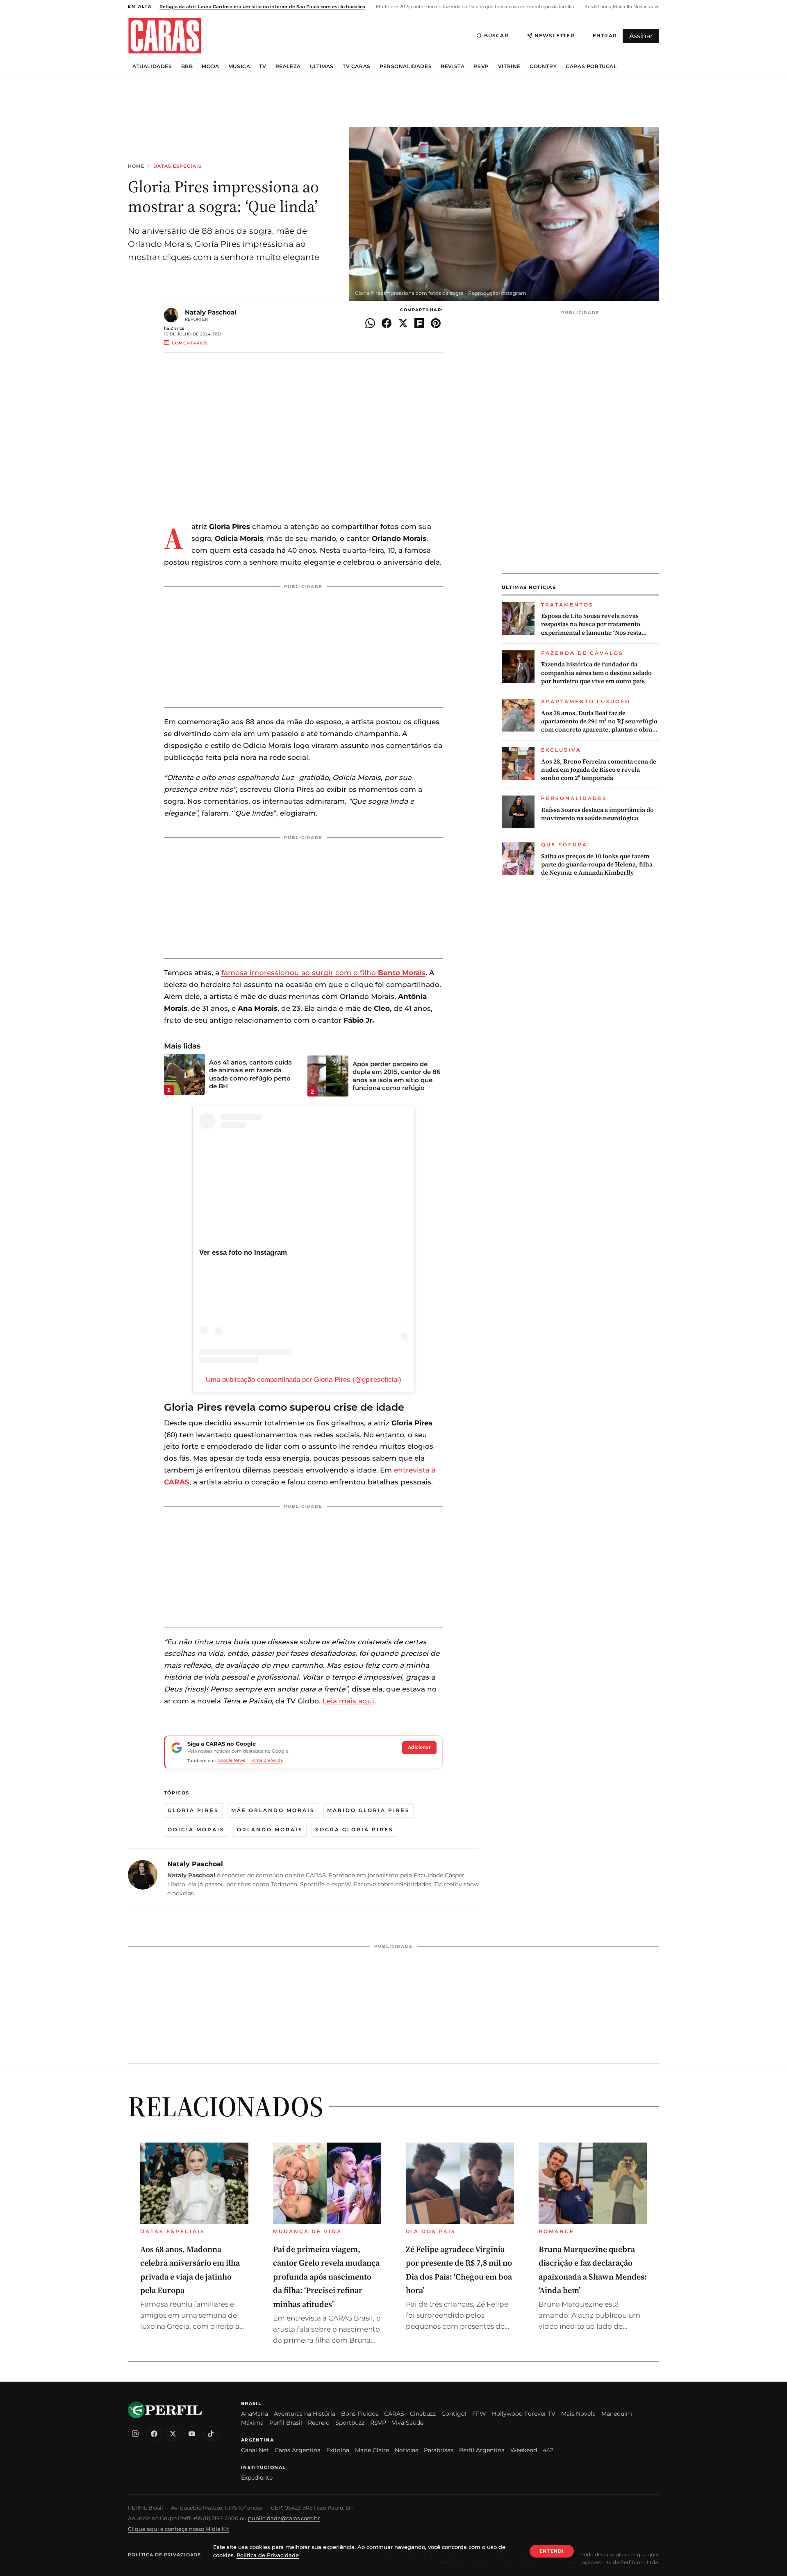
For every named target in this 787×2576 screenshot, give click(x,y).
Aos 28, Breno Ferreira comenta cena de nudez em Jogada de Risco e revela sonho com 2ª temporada (599, 770)
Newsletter (555, 35)
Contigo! (454, 2414)
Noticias (406, 2450)
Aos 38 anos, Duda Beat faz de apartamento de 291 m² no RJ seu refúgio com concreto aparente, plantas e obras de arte (599, 722)
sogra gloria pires (354, 1829)
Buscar (496, 35)
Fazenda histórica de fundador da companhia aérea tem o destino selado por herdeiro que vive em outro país (596, 673)
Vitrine (509, 66)
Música (239, 66)
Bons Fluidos (360, 2414)
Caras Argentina (298, 2450)
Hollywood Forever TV (524, 2414)
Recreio (319, 2423)
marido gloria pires (368, 1810)
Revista (453, 66)
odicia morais (196, 1829)
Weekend (524, 2450)
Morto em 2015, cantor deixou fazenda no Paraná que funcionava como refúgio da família (474, 7)
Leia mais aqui (348, 1701)
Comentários (190, 343)
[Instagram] (135, 2434)
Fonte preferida (267, 1760)
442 (548, 2450)
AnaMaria (255, 2414)
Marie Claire (372, 2450)
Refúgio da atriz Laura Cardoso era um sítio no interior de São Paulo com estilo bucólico (262, 7)
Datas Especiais (178, 166)
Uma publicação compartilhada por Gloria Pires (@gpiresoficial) (304, 1380)
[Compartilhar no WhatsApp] (370, 323)
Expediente (257, 2478)
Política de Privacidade (164, 2555)
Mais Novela (578, 2414)
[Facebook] (154, 2434)
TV (263, 66)
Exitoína (338, 2450)
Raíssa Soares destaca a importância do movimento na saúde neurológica (597, 814)
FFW (479, 2414)
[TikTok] (211, 2434)
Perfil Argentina (482, 2450)
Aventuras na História (305, 2414)
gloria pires (193, 1810)
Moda (210, 66)
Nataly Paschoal (211, 312)
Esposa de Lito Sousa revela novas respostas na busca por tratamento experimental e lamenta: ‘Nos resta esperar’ (591, 624)
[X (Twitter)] (173, 2434)
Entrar (605, 35)
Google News (231, 1760)
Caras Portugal (591, 66)
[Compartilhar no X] (403, 323)
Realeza (288, 66)
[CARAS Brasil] (165, 35)
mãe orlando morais (273, 1810)
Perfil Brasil (286, 2423)
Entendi (552, 2551)
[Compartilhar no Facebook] (387, 323)
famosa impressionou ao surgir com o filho (323, 973)
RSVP (481, 66)
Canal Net (255, 2450)
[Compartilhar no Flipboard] (419, 323)
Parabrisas (439, 2450)
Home (136, 166)
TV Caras (357, 66)
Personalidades (406, 66)
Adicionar (419, 1747)
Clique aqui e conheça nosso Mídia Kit (179, 2529)
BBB (187, 66)
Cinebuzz (423, 2414)
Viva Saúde (408, 2423)
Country (543, 66)
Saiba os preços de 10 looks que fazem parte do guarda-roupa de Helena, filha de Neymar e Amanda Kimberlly (597, 865)
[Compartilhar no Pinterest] (436, 323)
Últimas (322, 66)
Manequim (617, 2414)
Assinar (641, 36)
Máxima (252, 2423)
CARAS (394, 2414)
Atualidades (152, 66)
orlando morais (270, 1829)
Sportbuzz (350, 2423)
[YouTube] (192, 2434)
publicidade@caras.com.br (284, 2518)
